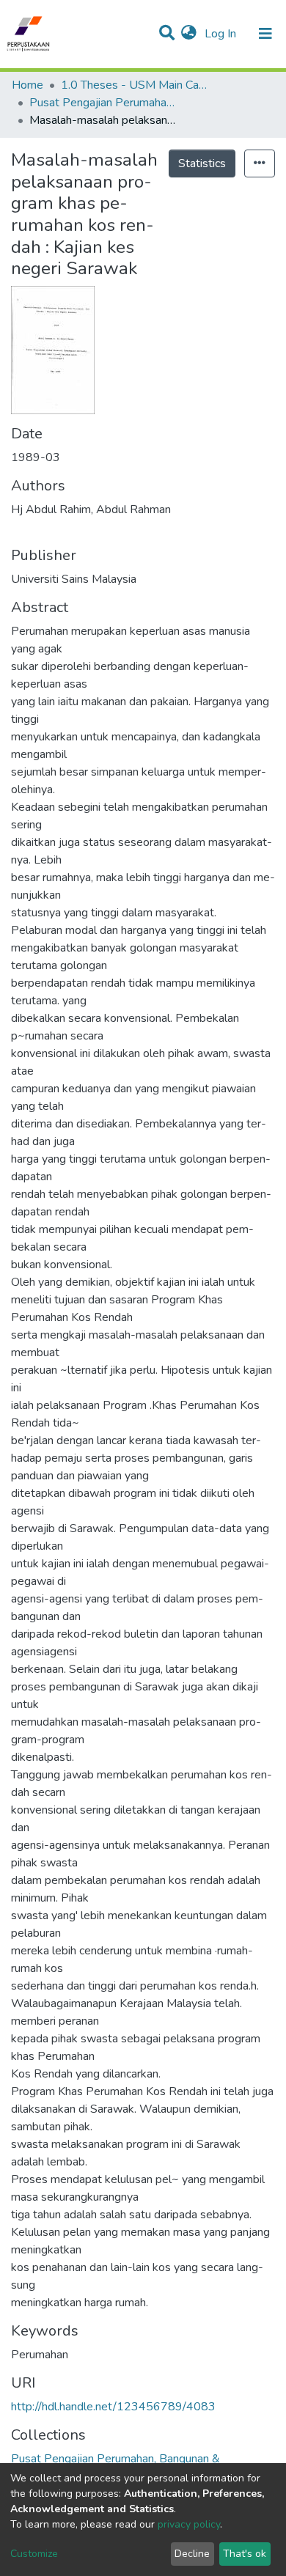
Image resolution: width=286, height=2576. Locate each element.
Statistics (202, 163)
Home (27, 85)
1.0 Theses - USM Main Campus (134, 85)
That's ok (245, 2554)
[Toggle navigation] (265, 34)
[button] (189, 34)
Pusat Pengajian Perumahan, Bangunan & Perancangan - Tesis (103, 103)
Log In (222, 34)
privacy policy (189, 2524)
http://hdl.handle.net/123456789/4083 (113, 2407)
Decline (192, 2554)
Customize (34, 2554)
